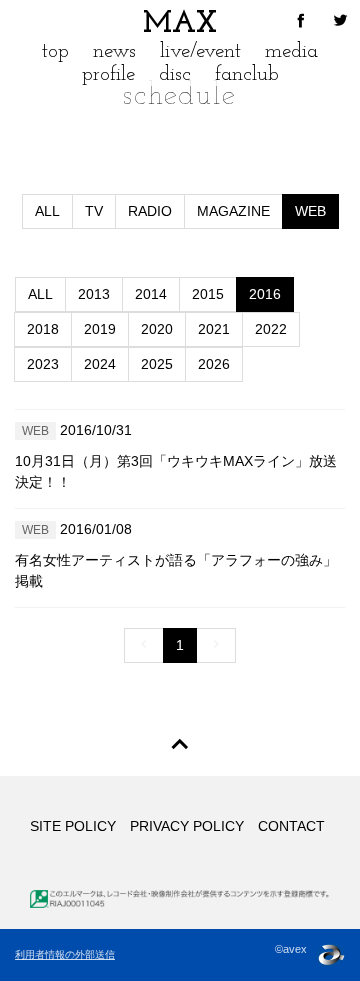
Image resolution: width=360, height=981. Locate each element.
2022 (271, 329)
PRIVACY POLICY (187, 826)
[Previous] (144, 645)
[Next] (216, 645)
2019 (100, 329)
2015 (208, 294)
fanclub (247, 74)
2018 (43, 329)
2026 (214, 364)
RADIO (150, 211)
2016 (265, 294)
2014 (151, 294)
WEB (310, 211)
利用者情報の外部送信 (65, 954)
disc (175, 74)
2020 (157, 329)
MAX (180, 24)
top (55, 51)
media (291, 51)
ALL (47, 211)
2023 (43, 364)
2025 (157, 364)
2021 (214, 329)
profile (108, 74)
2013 (94, 294)
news (114, 51)
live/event (200, 51)
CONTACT (291, 826)
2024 (100, 364)
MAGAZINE (233, 211)
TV (94, 211)
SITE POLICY (73, 826)
